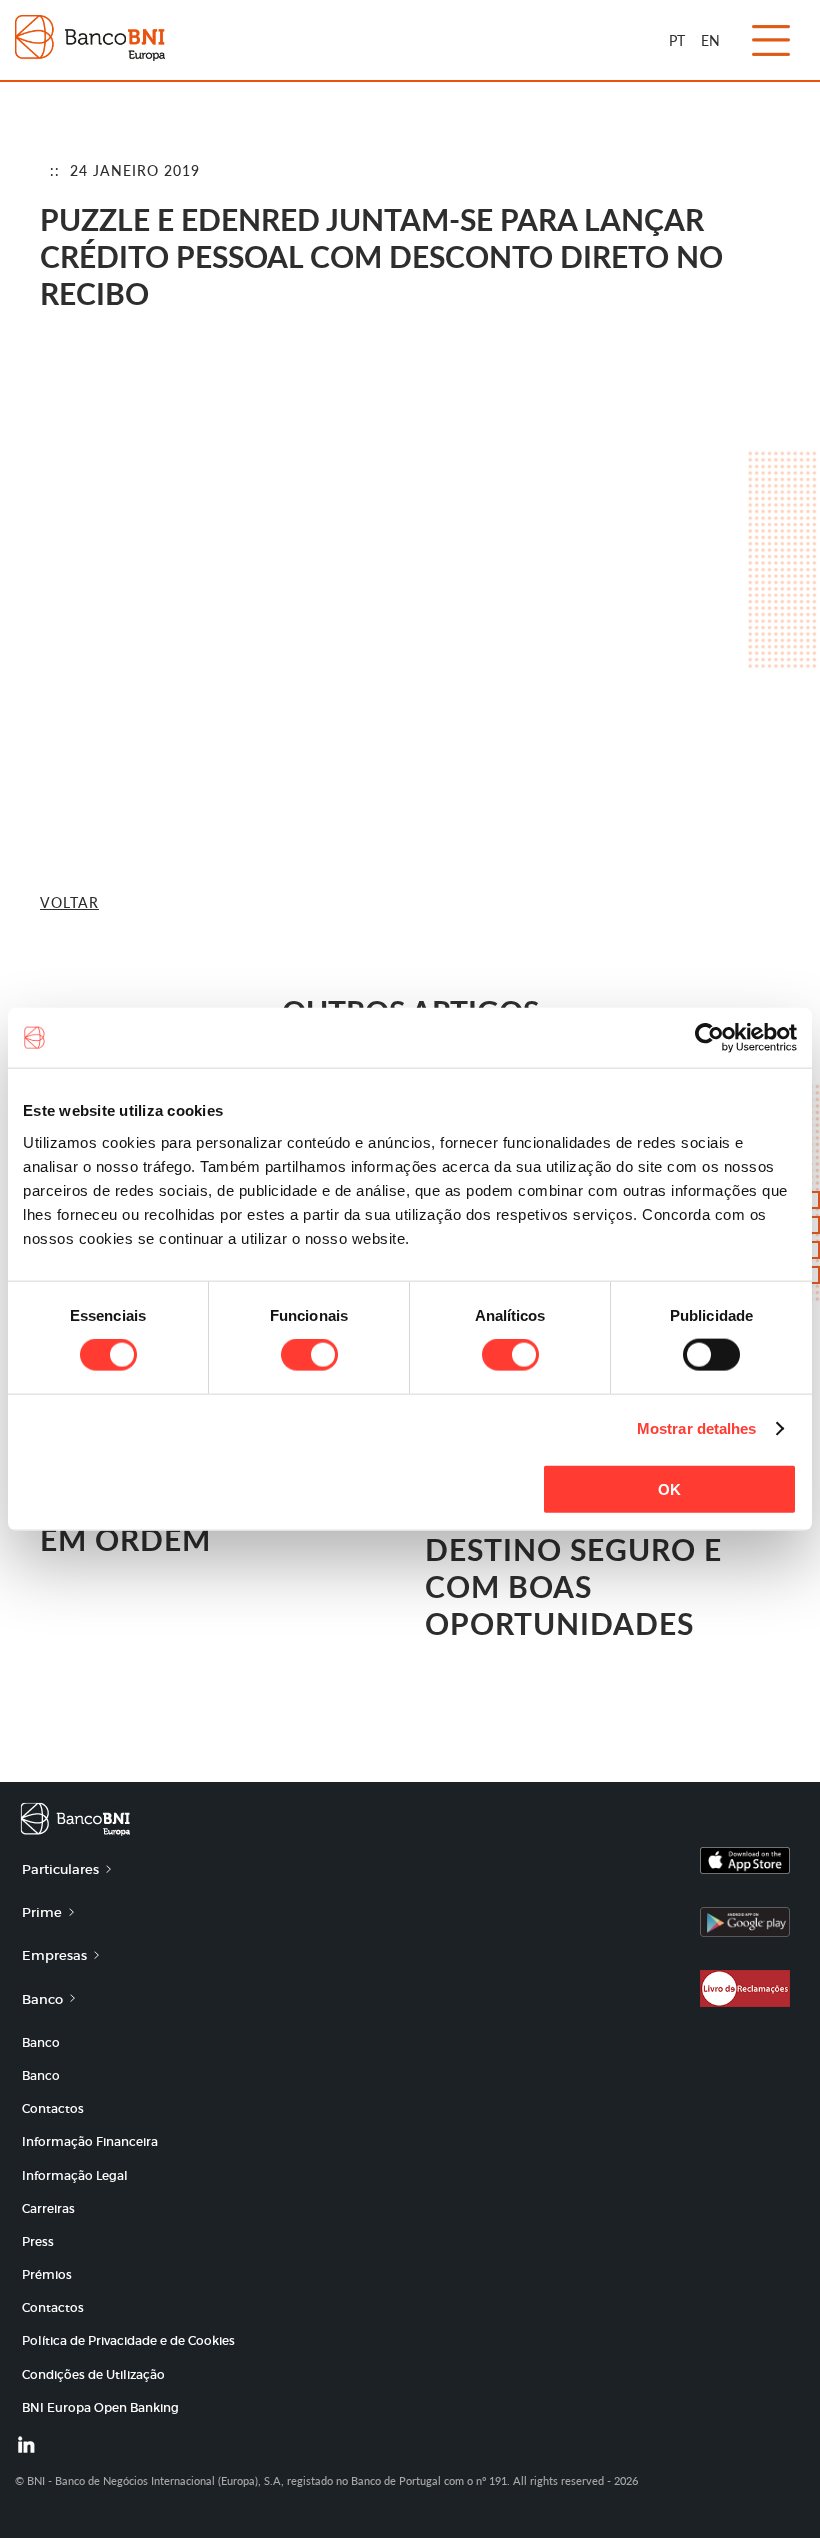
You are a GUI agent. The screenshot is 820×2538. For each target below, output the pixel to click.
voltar (69, 902)
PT (677, 40)
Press (38, 2241)
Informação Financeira (90, 2141)
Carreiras (48, 2208)
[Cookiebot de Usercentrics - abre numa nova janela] (709, 1038)
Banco (42, 1999)
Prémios (47, 2274)
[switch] (309, 1355)
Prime (42, 1912)
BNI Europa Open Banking (100, 2407)
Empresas (54, 1955)
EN (710, 40)
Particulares (60, 1869)
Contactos (53, 2108)
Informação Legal (75, 2175)
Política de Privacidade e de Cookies (128, 2340)
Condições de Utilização (93, 2374)
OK (669, 1488)
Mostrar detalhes (697, 1428)
